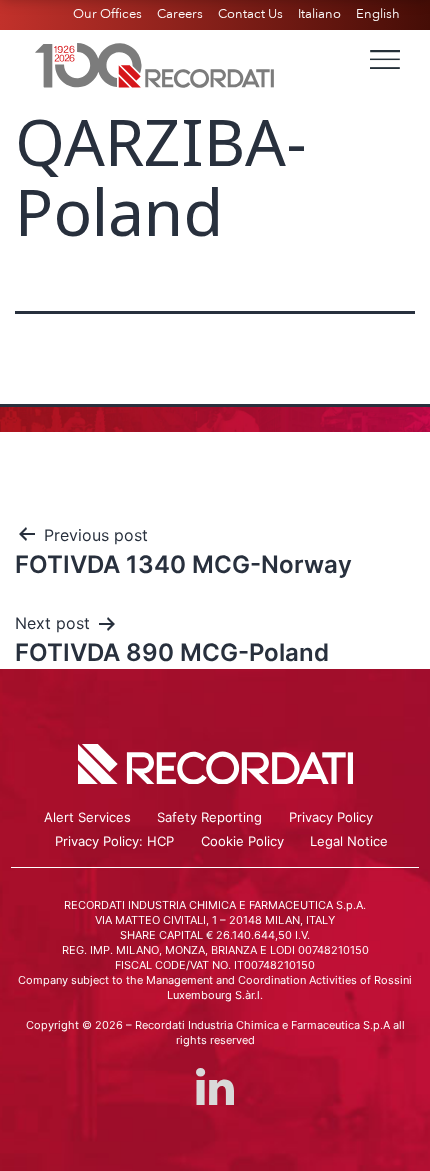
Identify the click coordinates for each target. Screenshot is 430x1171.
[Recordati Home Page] (155, 63)
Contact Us (250, 14)
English (378, 14)
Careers (180, 14)
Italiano (319, 14)
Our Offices (107, 14)
